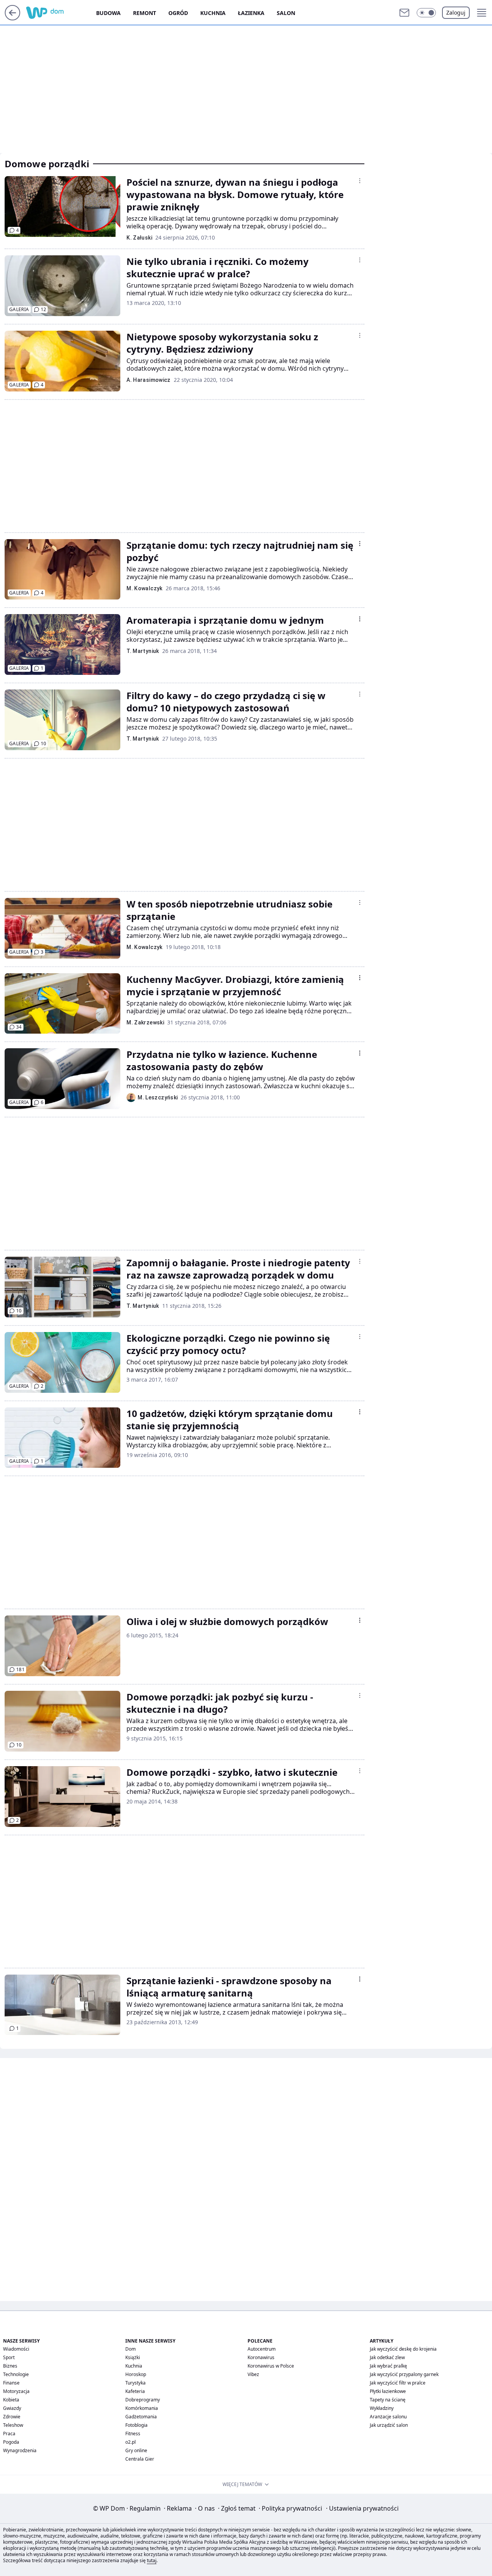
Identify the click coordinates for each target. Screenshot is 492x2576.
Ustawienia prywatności (362, 2508)
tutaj (152, 2560)
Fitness (133, 2434)
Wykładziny (382, 2408)
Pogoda (11, 2442)
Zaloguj (456, 12)
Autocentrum (262, 2349)
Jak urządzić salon (389, 2425)
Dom (130, 2349)
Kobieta (11, 2400)
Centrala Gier (140, 2459)
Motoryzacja (16, 2391)
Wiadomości (16, 2349)
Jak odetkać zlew (387, 2357)
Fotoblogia (136, 2425)
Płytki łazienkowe (388, 2391)
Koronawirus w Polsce (271, 2366)
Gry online (136, 2450)
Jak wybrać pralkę (388, 2366)
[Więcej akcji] (360, 181)
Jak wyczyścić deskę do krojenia (403, 2349)
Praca (9, 2434)
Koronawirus (261, 2357)
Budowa (108, 13)
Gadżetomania (141, 2417)
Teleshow (13, 2425)
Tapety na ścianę (388, 2400)
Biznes (10, 2366)
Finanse (11, 2383)
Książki (133, 2357)
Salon (286, 13)
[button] (426, 13)
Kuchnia (213, 13)
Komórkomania (142, 2408)
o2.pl (130, 2442)
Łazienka (251, 13)
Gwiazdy (12, 2408)
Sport (9, 2357)
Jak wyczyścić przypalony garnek (404, 2374)
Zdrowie (12, 2417)
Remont (145, 13)
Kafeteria (135, 2391)
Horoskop (136, 2374)
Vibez (253, 2374)
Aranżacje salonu (388, 2417)
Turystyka (135, 2383)
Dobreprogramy (143, 2400)
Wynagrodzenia (20, 2450)
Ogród (178, 13)
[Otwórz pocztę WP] (404, 13)
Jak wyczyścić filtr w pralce (398, 2383)
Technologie (16, 2374)
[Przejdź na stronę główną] (12, 18)
